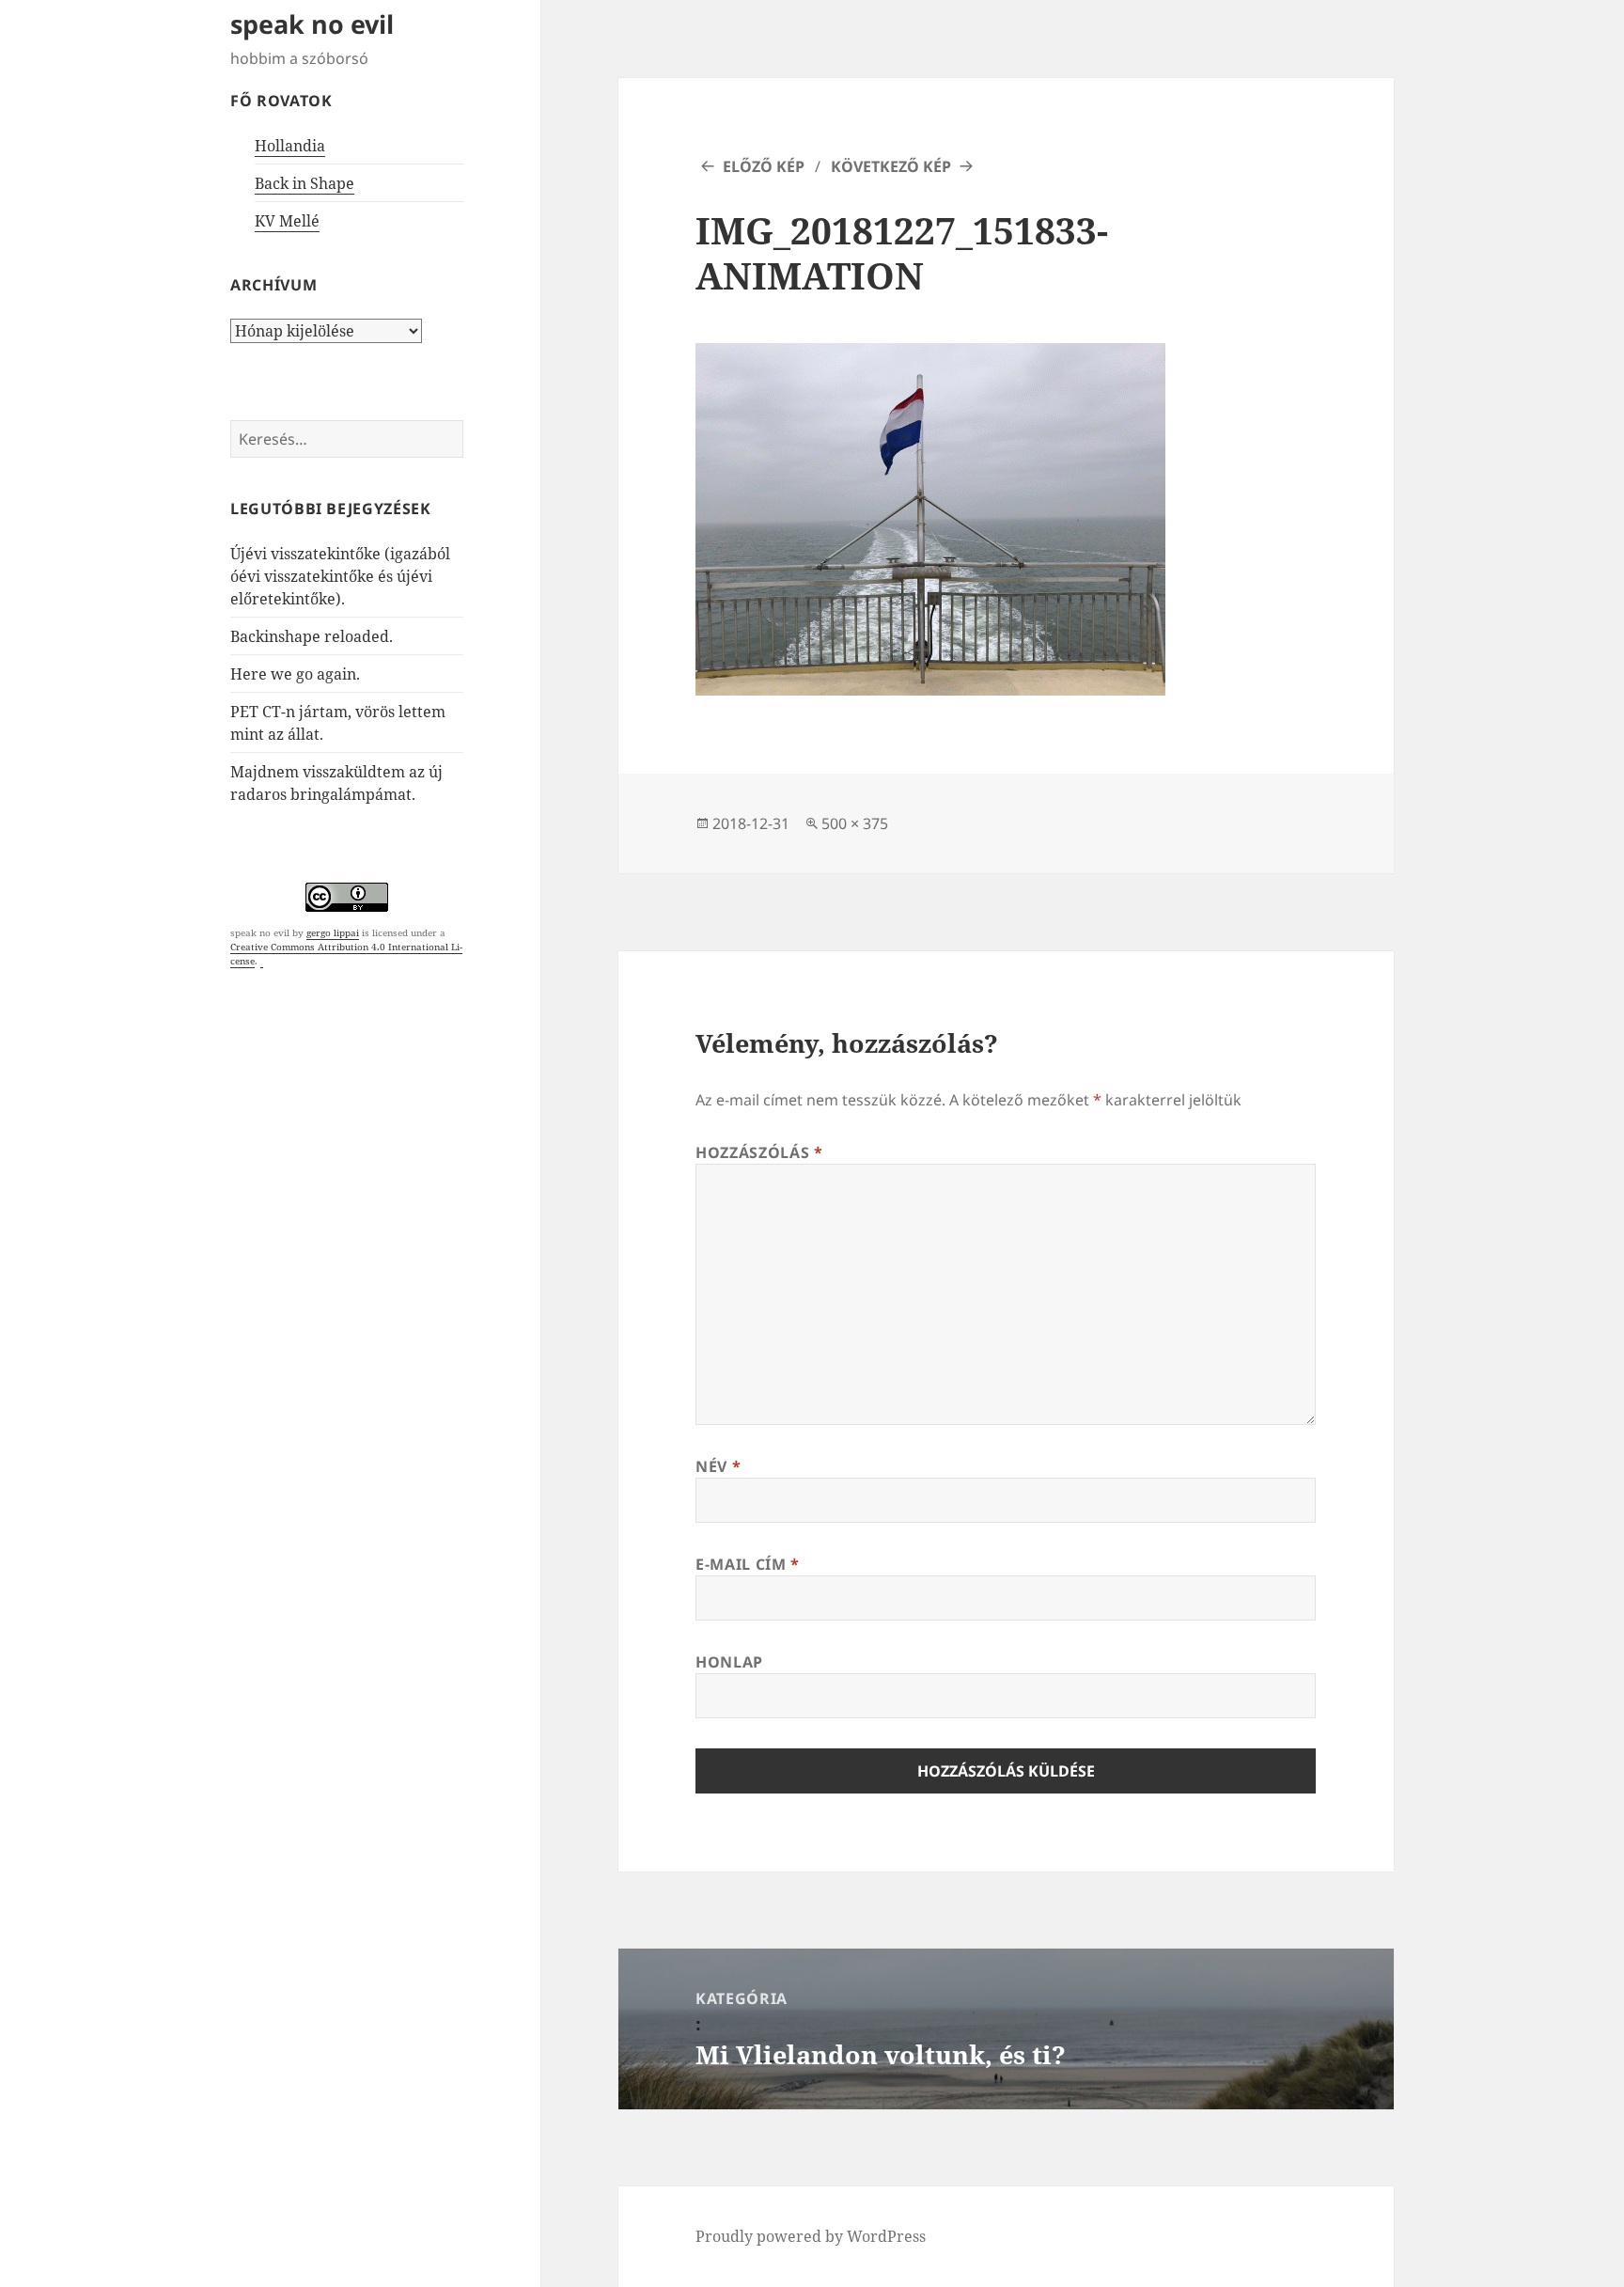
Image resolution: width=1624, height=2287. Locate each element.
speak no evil (312, 24)
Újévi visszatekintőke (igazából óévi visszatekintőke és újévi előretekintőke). (340, 576)
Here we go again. (295, 674)
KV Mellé (287, 221)
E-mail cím (748, 1564)
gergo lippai (333, 932)
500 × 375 (855, 823)
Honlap (729, 1662)
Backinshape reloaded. (312, 636)
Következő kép (891, 166)
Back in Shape (304, 183)
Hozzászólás (759, 1152)
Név (718, 1466)
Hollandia (290, 146)
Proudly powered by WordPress (811, 2236)
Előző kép (764, 166)
